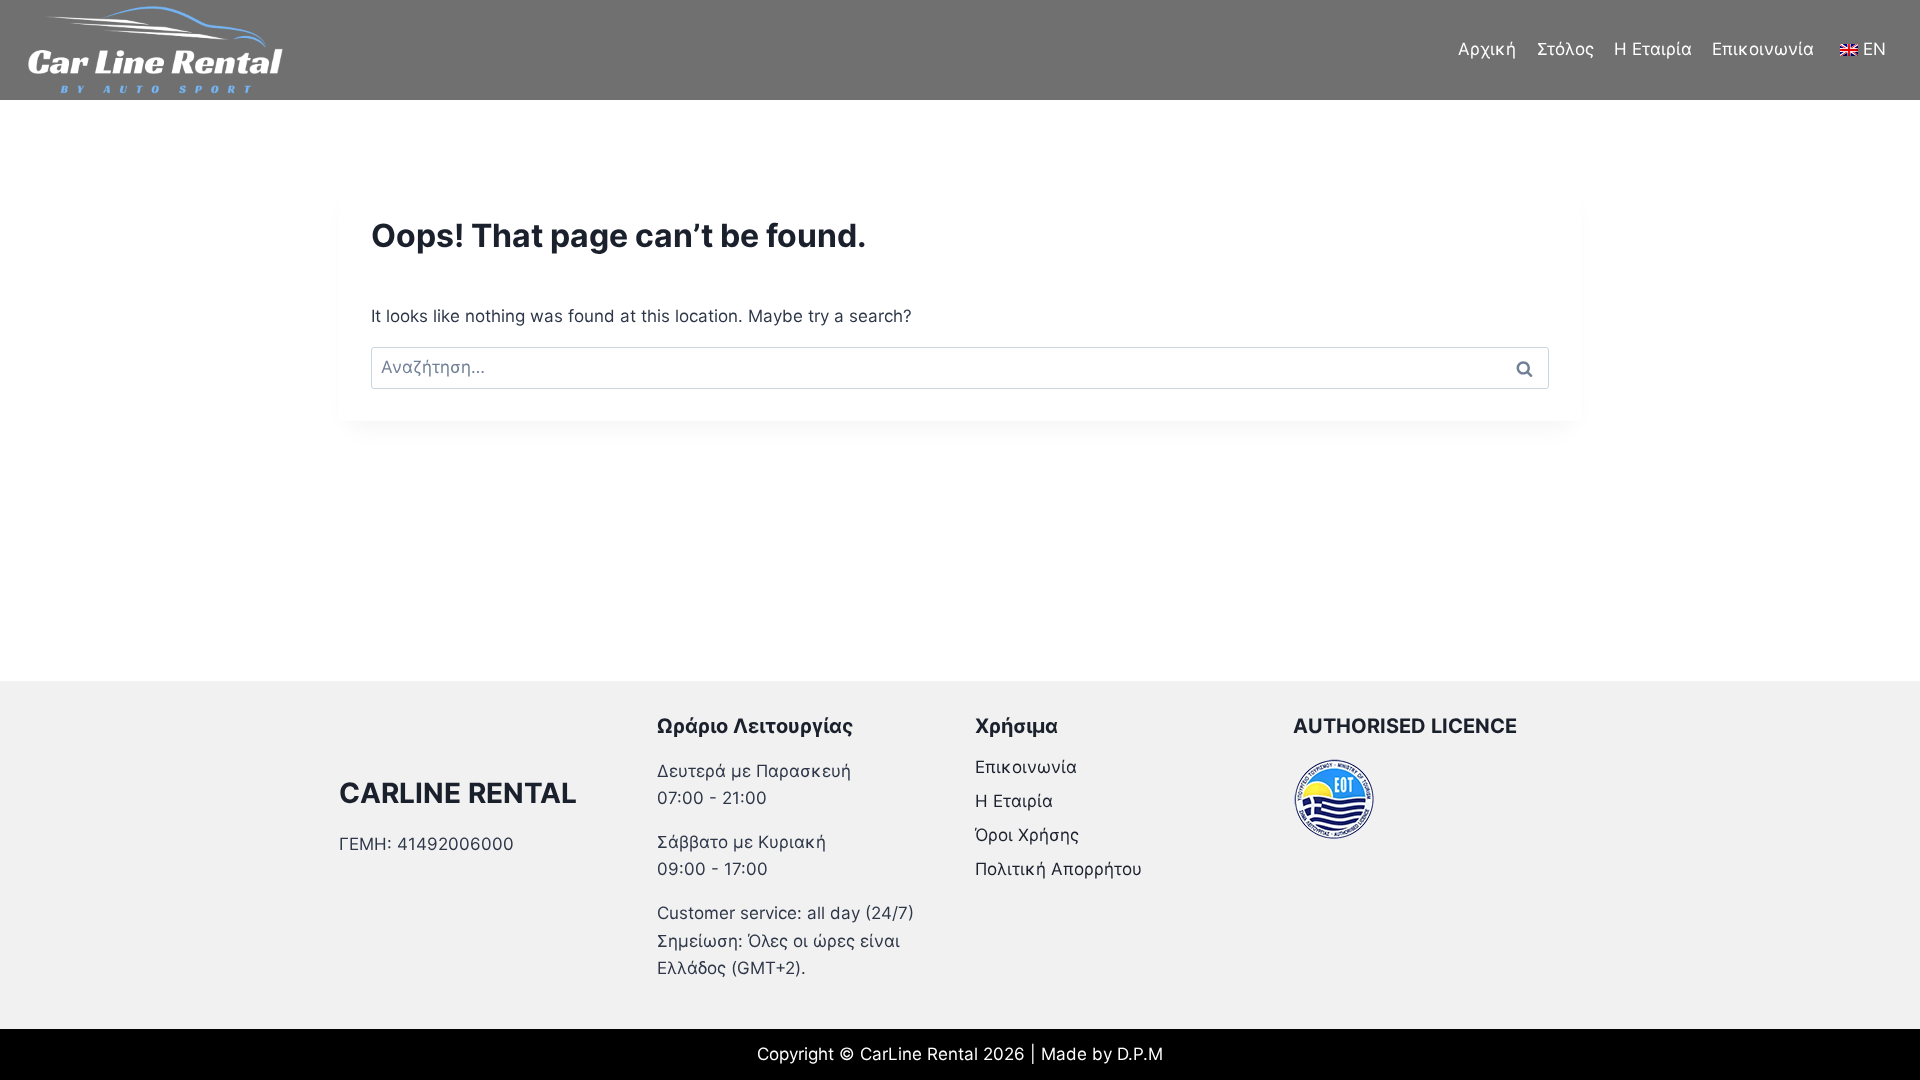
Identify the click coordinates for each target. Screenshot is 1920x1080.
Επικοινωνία (1763, 49)
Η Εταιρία (1653, 49)
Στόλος (1565, 49)
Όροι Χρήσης (1027, 835)
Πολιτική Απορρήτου (1058, 869)
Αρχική (1487, 49)
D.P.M (1140, 1054)
